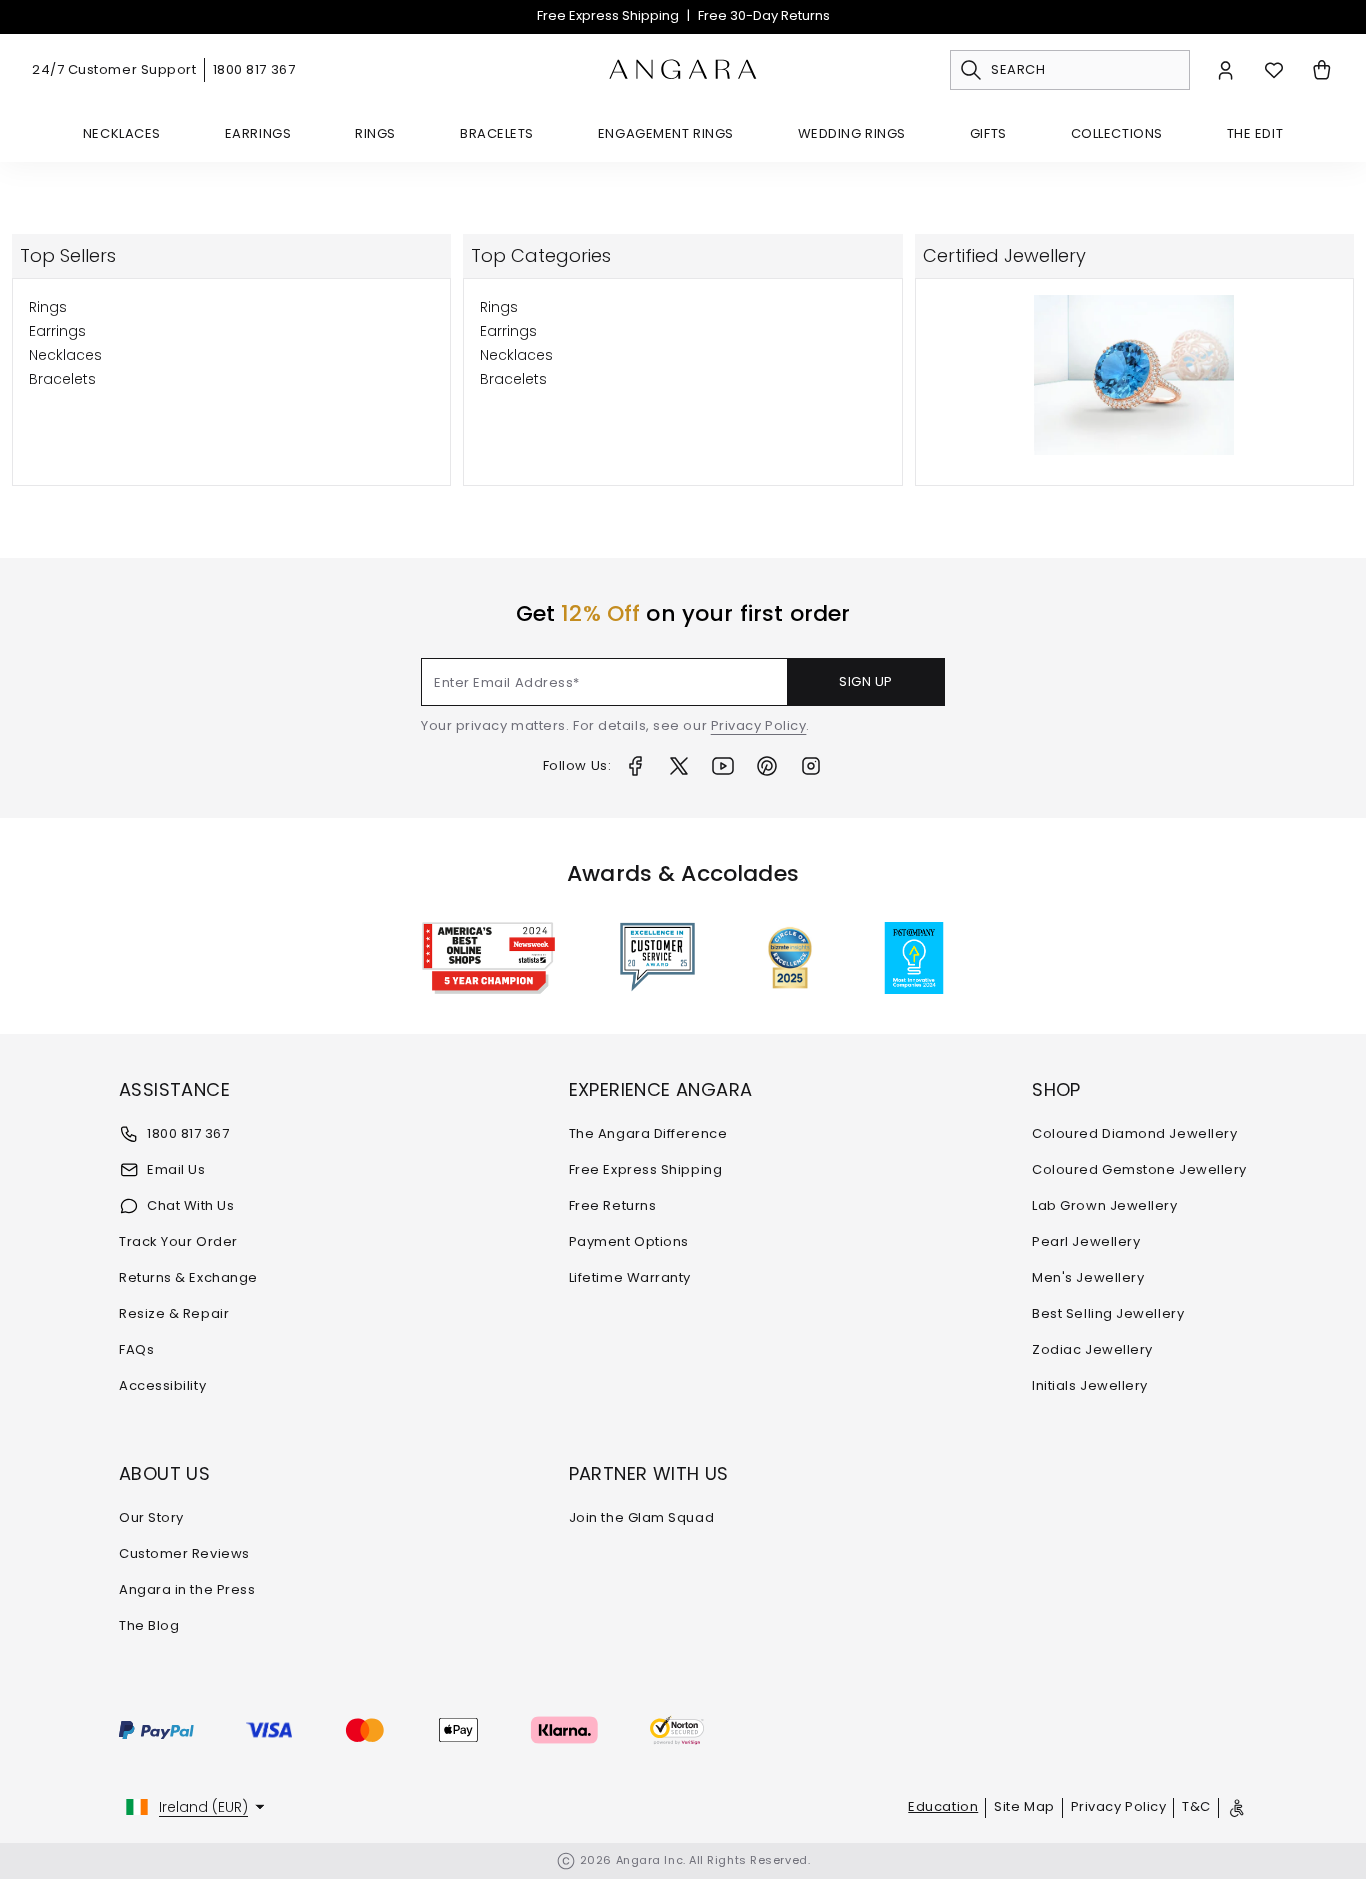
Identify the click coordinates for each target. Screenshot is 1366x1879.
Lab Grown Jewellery (1104, 1205)
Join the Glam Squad (641, 1517)
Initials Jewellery (1090, 1385)
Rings (375, 133)
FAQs (136, 1349)
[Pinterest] (767, 766)
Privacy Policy (759, 725)
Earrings (258, 133)
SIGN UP (866, 681)
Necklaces (122, 133)
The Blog (149, 1625)
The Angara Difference (648, 1133)
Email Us (176, 1169)
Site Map (1024, 1806)
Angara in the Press (187, 1589)
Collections (1117, 133)
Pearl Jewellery (1086, 1241)
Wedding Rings (852, 133)
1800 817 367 (254, 69)
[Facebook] (635, 766)
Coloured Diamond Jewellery (1134, 1133)
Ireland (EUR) (203, 1807)
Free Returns (613, 1205)
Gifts (988, 133)
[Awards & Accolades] (657, 958)
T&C (1196, 1806)
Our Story (151, 1517)
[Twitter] (679, 766)
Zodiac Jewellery (1092, 1349)
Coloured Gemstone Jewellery (1139, 1169)
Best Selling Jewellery (1108, 1313)
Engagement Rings (666, 133)
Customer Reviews (184, 1553)
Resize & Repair (174, 1313)
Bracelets (497, 133)
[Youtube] (723, 766)
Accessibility (162, 1385)
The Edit (1255, 133)
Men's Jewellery (1088, 1277)
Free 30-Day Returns (764, 15)
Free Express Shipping (608, 15)
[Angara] (683, 70)
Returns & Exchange (188, 1277)
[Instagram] (811, 766)
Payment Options (629, 1241)
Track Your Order (178, 1241)
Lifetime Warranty (630, 1277)
